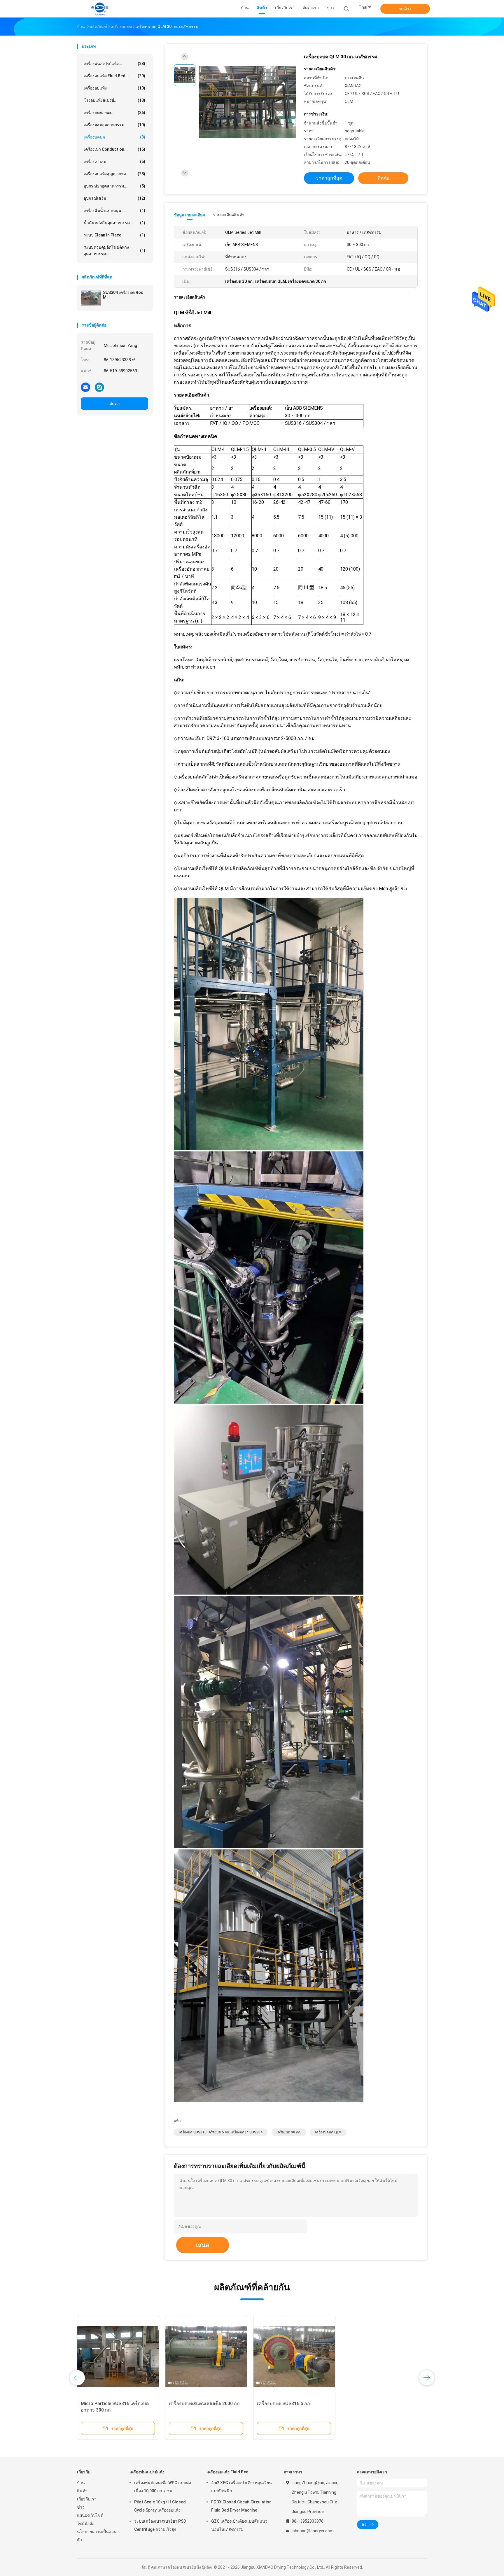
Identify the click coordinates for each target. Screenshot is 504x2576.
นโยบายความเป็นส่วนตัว (97, 2536)
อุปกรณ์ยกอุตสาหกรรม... (114, 186)
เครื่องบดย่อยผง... (114, 113)
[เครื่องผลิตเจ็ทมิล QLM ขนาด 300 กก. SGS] (118, 2357)
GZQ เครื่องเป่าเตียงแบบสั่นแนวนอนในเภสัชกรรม (239, 2525)
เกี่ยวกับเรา (87, 2499)
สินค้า (82, 2491)
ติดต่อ (114, 404)
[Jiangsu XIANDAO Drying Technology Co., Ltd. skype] (99, 387)
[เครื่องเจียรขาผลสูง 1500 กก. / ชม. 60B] (294, 2357)
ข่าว (81, 2507)
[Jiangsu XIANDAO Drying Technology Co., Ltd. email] (85, 387)
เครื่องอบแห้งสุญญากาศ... (114, 174)
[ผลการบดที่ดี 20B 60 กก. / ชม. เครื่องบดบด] (206, 2357)
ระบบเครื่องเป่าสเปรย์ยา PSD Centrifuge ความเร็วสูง (160, 2525)
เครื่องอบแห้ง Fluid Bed (228, 2472)
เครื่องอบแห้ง (114, 88)
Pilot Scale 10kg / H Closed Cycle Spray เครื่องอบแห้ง (160, 2506)
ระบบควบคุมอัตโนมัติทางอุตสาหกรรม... (114, 250)
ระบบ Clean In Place (114, 235)
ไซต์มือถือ (86, 2524)
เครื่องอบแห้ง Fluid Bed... (114, 76)
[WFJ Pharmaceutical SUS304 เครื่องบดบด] (382, 2357)
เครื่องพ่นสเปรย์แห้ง (147, 2472)
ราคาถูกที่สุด (329, 178)
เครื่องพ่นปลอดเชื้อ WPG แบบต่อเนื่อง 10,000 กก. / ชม (163, 2487)
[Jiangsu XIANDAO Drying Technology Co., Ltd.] (100, 9)
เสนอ (203, 2245)
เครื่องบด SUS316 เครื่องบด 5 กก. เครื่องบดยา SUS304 (221, 2132)
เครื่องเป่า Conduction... (114, 149)
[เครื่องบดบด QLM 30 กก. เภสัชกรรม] (247, 102)
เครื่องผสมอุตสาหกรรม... (114, 125)
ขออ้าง (405, 9)
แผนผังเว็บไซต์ (90, 2515)
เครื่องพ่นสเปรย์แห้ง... (114, 64)
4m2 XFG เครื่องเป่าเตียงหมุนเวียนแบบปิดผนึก (242, 2487)
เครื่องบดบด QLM (328, 2132)
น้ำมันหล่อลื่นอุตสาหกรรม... (114, 223)
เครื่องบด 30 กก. (289, 2132)
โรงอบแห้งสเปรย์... (114, 100)
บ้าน (81, 2483)
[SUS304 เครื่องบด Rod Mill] (91, 298)
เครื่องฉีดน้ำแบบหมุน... (114, 211)
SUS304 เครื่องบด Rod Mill (123, 295)
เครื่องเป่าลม (114, 162)
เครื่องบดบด (114, 137)
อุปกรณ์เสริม (114, 198)
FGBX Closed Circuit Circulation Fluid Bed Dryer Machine (241, 2506)
